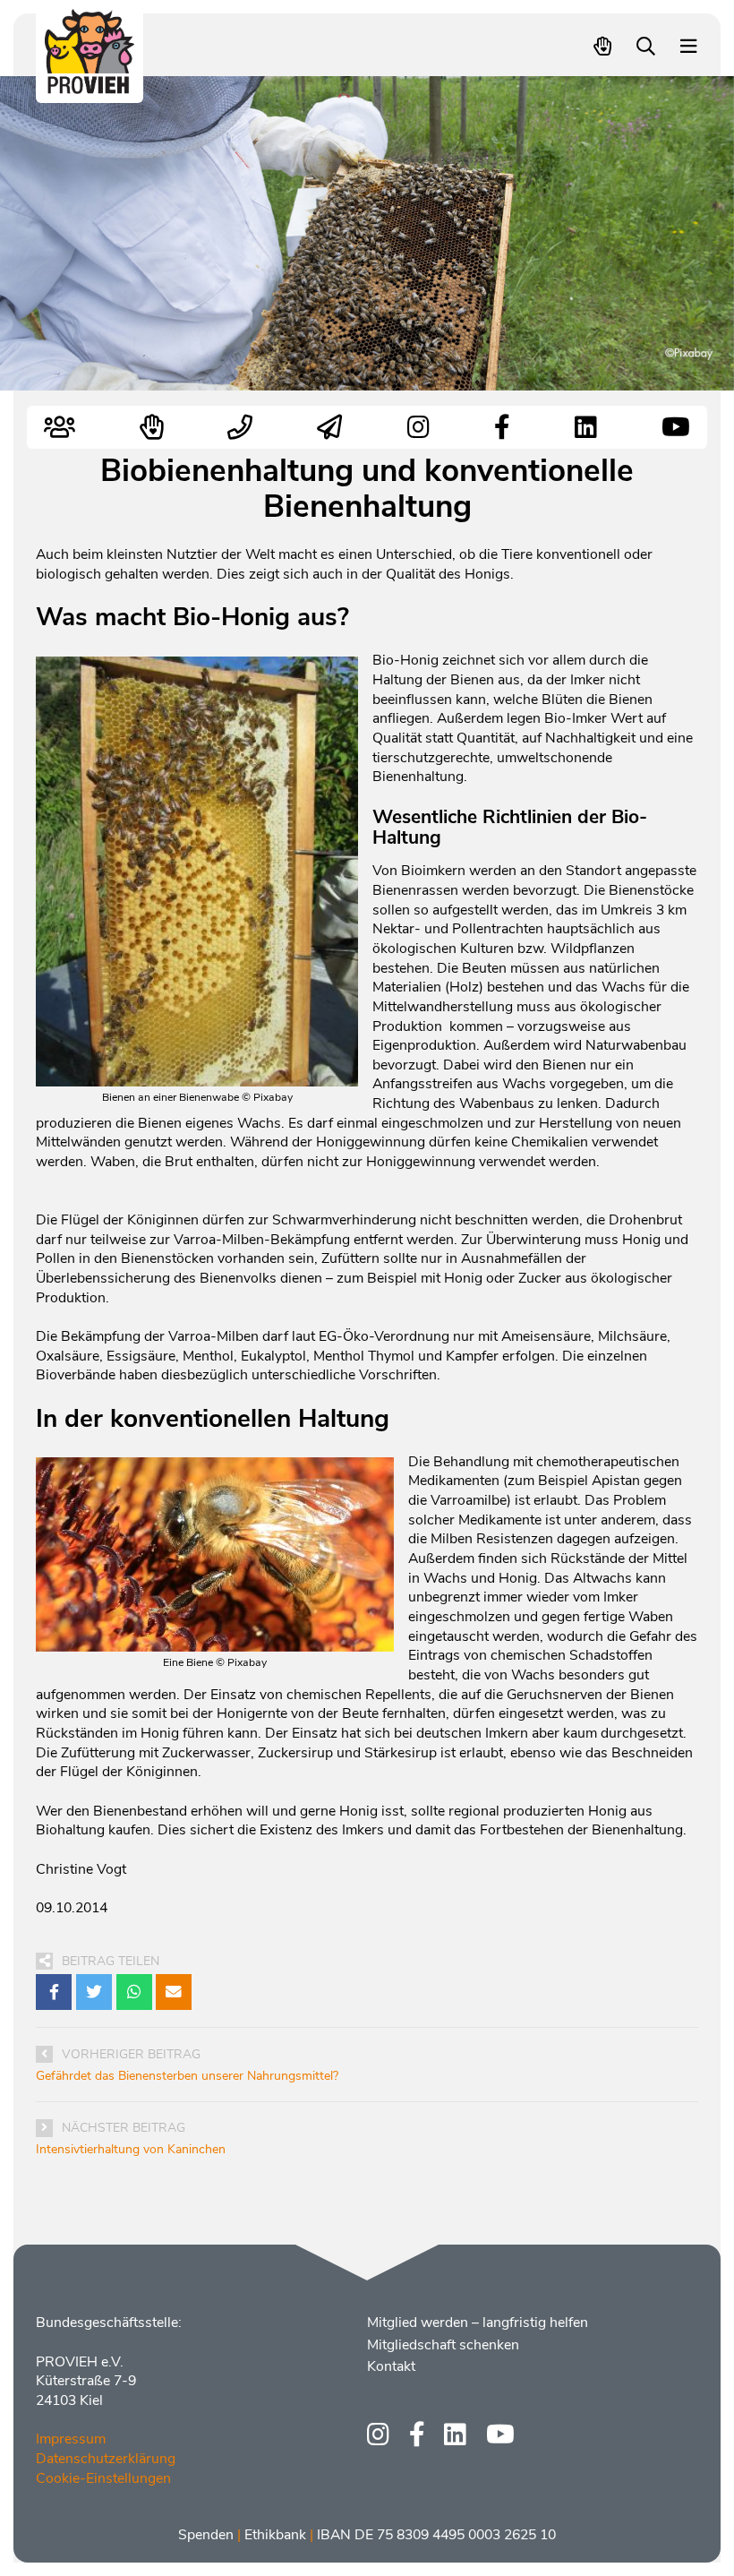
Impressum (71, 2439)
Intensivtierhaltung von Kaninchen (131, 2149)
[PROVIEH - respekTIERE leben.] (90, 86)
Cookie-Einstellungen (103, 2478)
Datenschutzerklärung (106, 2459)
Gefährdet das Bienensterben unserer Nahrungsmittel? (187, 2076)
